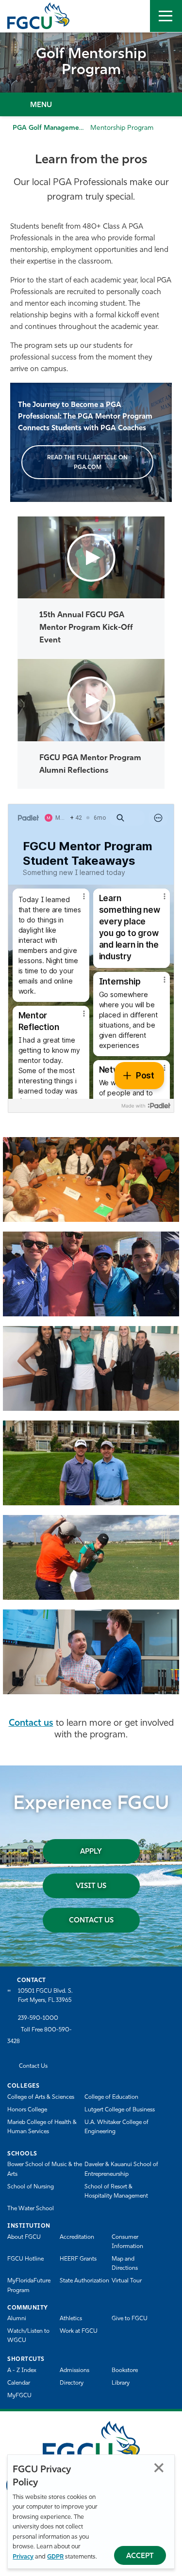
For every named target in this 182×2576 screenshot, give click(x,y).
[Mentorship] (91, 1179)
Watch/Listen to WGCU (28, 2336)
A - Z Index (22, 2371)
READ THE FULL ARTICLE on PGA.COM (87, 462)
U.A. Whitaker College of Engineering (116, 2127)
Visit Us (91, 1886)
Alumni (17, 2319)
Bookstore (125, 2371)
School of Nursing (31, 2187)
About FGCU (24, 2237)
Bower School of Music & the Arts (45, 2169)
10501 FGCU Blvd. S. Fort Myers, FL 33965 (45, 1996)
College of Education (111, 2097)
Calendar (19, 2383)
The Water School (31, 2209)
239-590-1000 (38, 2018)
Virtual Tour (127, 2281)
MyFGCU (19, 2396)
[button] (91, 558)
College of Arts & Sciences (41, 2097)
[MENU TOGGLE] (166, 16)
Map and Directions (125, 2264)
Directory (72, 2383)
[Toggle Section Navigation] (91, 104)
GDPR (55, 2557)
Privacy (23, 2557)
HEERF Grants (78, 2259)
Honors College (27, 2110)
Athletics (71, 2319)
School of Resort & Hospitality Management (116, 2192)
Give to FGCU (130, 2319)
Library (121, 2383)
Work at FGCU (79, 2331)
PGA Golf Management (49, 128)
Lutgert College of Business (120, 2110)
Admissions (74, 2371)
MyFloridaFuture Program (29, 2286)
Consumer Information (127, 2242)
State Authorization (84, 2281)
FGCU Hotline (25, 2259)
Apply (91, 1852)
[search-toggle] (134, 16)
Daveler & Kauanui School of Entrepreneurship (121, 2169)
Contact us (31, 1724)
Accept (140, 2556)
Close (159, 2468)
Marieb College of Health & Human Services (42, 2127)
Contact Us (91, 1921)
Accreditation (77, 2237)
